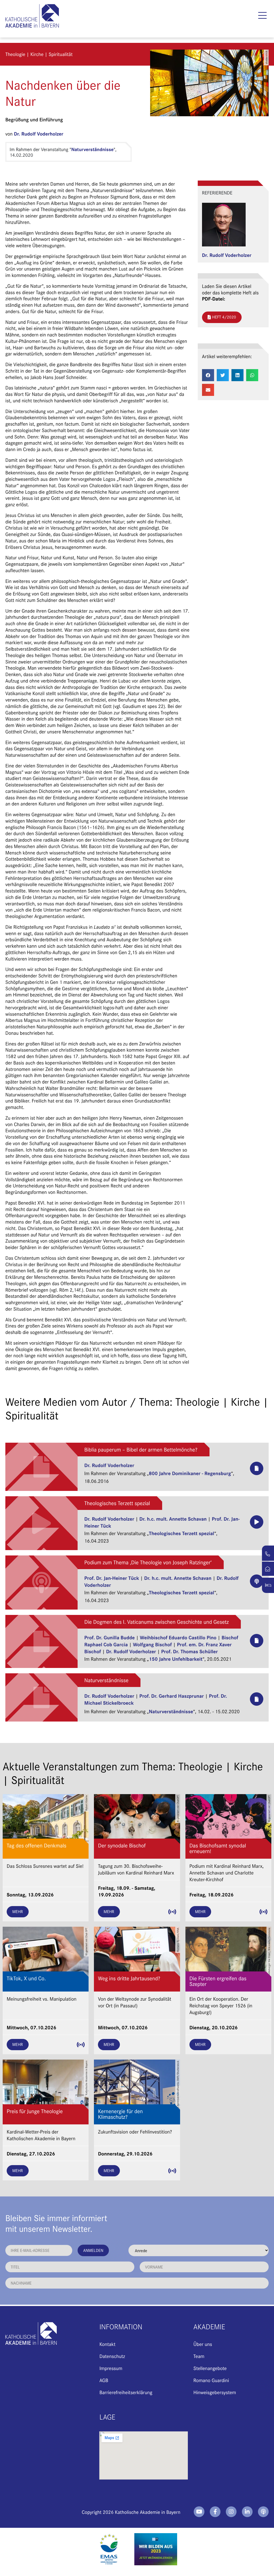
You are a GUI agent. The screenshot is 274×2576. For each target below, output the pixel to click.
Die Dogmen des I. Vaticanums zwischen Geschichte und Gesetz (157, 1622)
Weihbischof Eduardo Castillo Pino (178, 1637)
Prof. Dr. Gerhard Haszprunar (172, 1696)
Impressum (111, 2368)
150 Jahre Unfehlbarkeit (176, 1659)
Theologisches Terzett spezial (117, 1503)
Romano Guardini (211, 2380)
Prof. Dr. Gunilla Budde (109, 1637)
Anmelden (93, 2250)
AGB (104, 2380)
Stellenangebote (210, 2368)
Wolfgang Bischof (152, 1644)
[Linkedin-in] (247, 2512)
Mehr (18, 1912)
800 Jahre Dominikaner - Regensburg (190, 1473)
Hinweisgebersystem (215, 2392)
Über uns (203, 2344)
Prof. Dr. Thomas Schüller (189, 1651)
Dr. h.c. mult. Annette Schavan (173, 1518)
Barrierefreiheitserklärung (126, 2392)
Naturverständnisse (92, 149)
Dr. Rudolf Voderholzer (39, 134)
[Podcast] (263, 2512)
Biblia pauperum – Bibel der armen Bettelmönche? (141, 1450)
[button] (263, 16)
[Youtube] (199, 2512)
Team (199, 2356)
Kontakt (107, 2344)
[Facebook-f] (215, 2512)
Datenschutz (112, 2356)
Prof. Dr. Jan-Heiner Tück (112, 1578)
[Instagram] (231, 2512)
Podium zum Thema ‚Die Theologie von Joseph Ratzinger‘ (148, 1562)
